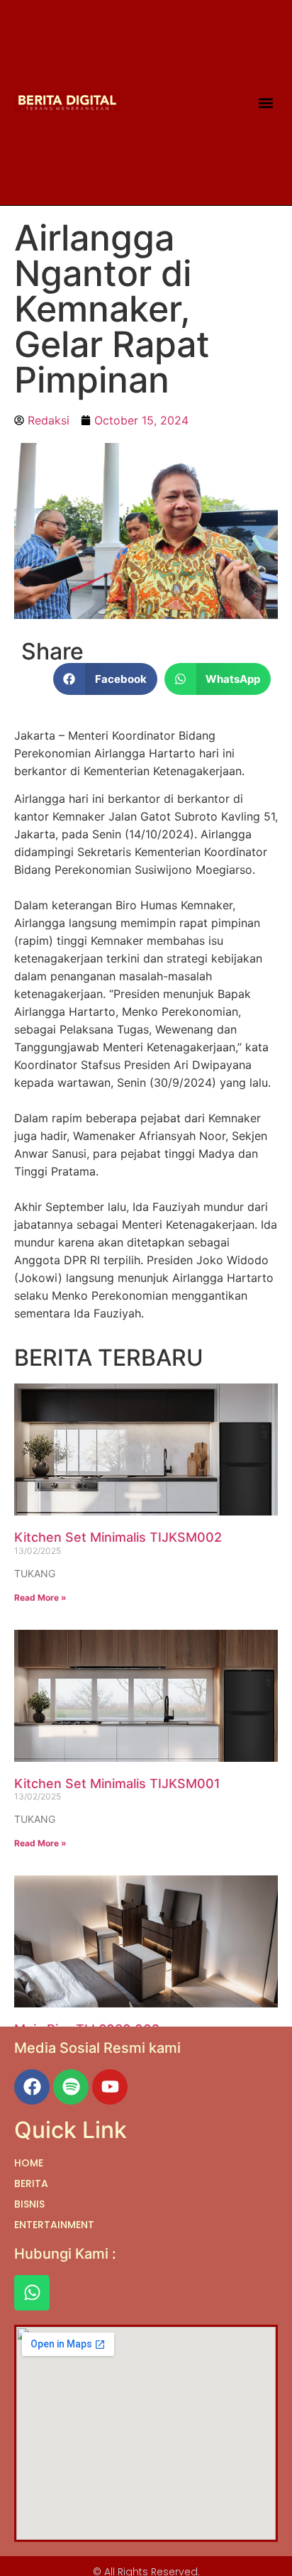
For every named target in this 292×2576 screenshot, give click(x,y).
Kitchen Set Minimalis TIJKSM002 (118, 1537)
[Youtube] (110, 2087)
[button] (265, 103)
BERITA (31, 2183)
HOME (29, 2163)
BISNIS (29, 2204)
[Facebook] (32, 2087)
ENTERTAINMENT (54, 2225)
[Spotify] (71, 2087)
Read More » (40, 1597)
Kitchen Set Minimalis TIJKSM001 (117, 1783)
